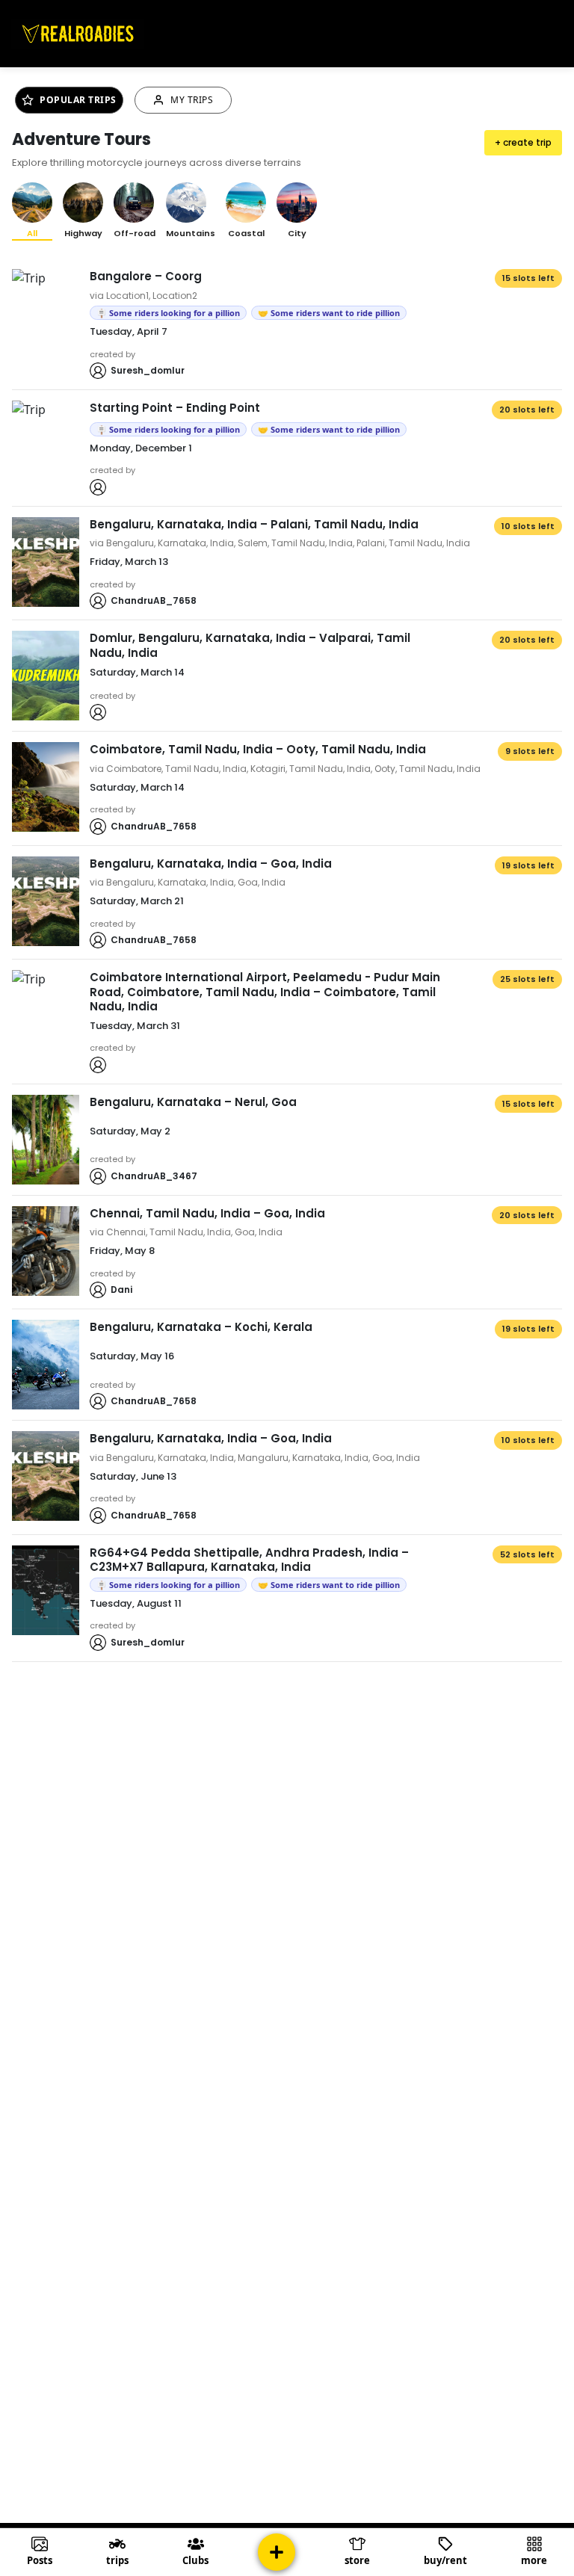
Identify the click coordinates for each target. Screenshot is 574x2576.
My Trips (192, 100)
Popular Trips (78, 100)
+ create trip (523, 142)
